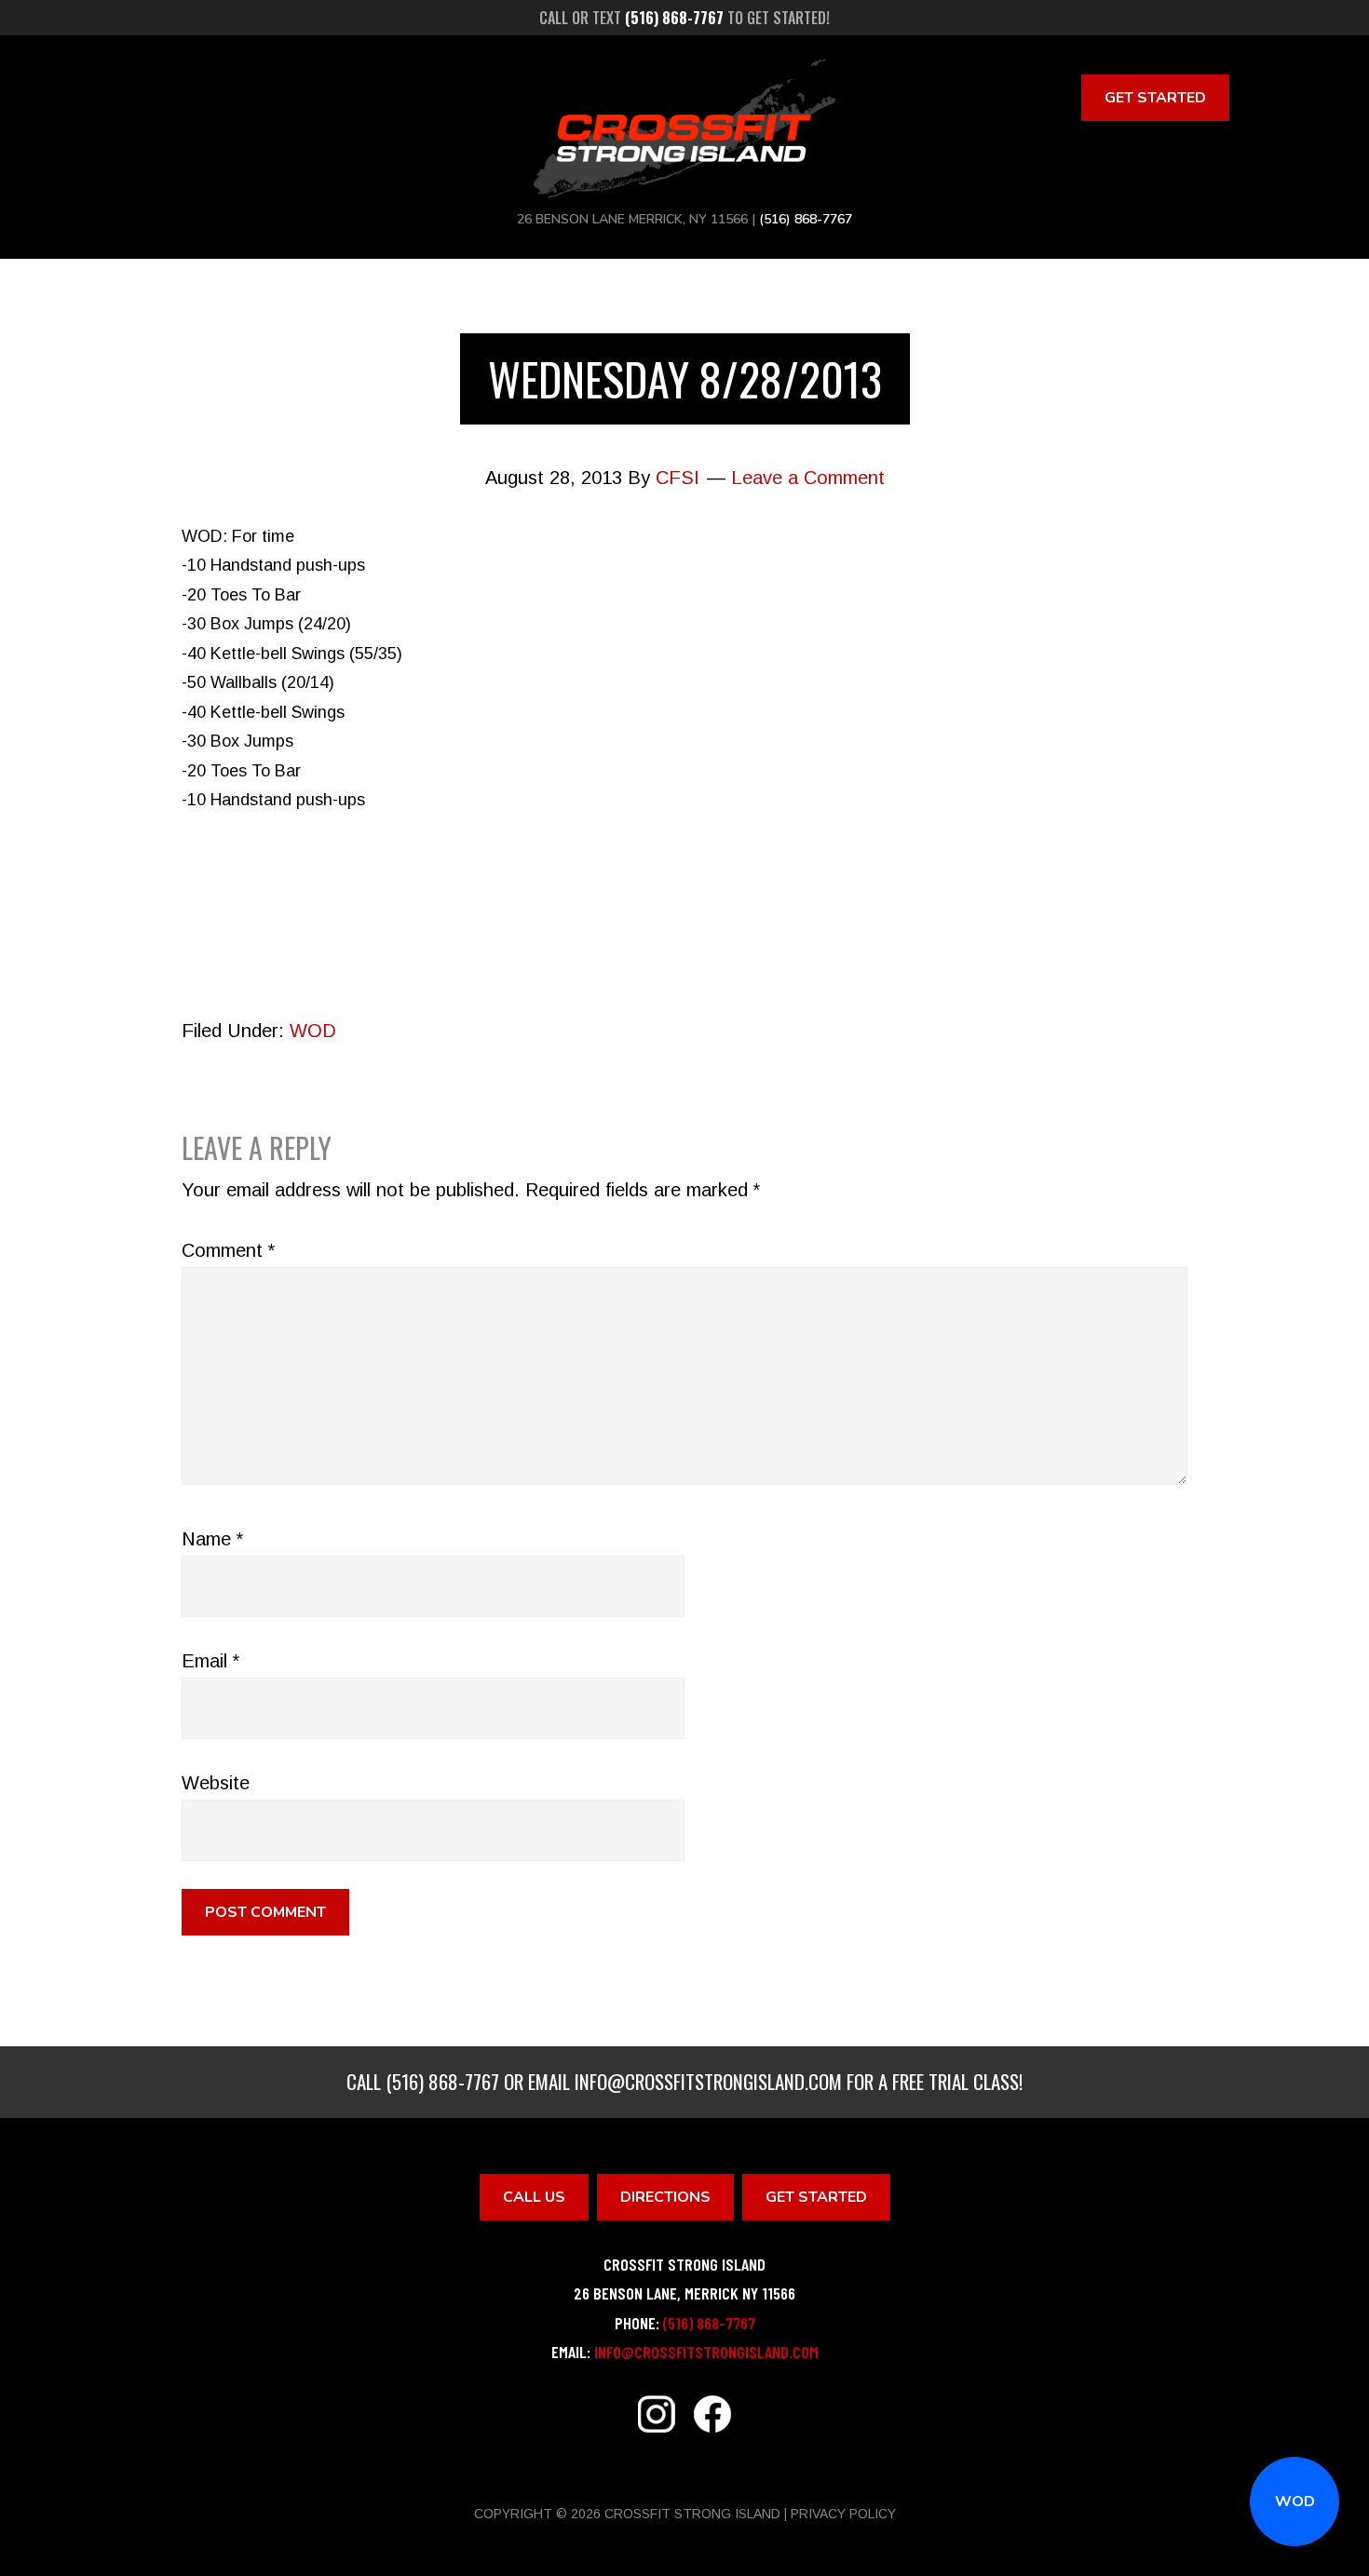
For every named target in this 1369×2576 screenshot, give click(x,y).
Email (210, 1661)
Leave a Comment (808, 478)
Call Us (534, 2197)
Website (216, 1783)
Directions (665, 2197)
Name (212, 1539)
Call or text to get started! (684, 18)
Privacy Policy (843, 2514)
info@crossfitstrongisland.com (708, 2081)
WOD (1295, 2502)
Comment (228, 1250)
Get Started (1155, 98)
